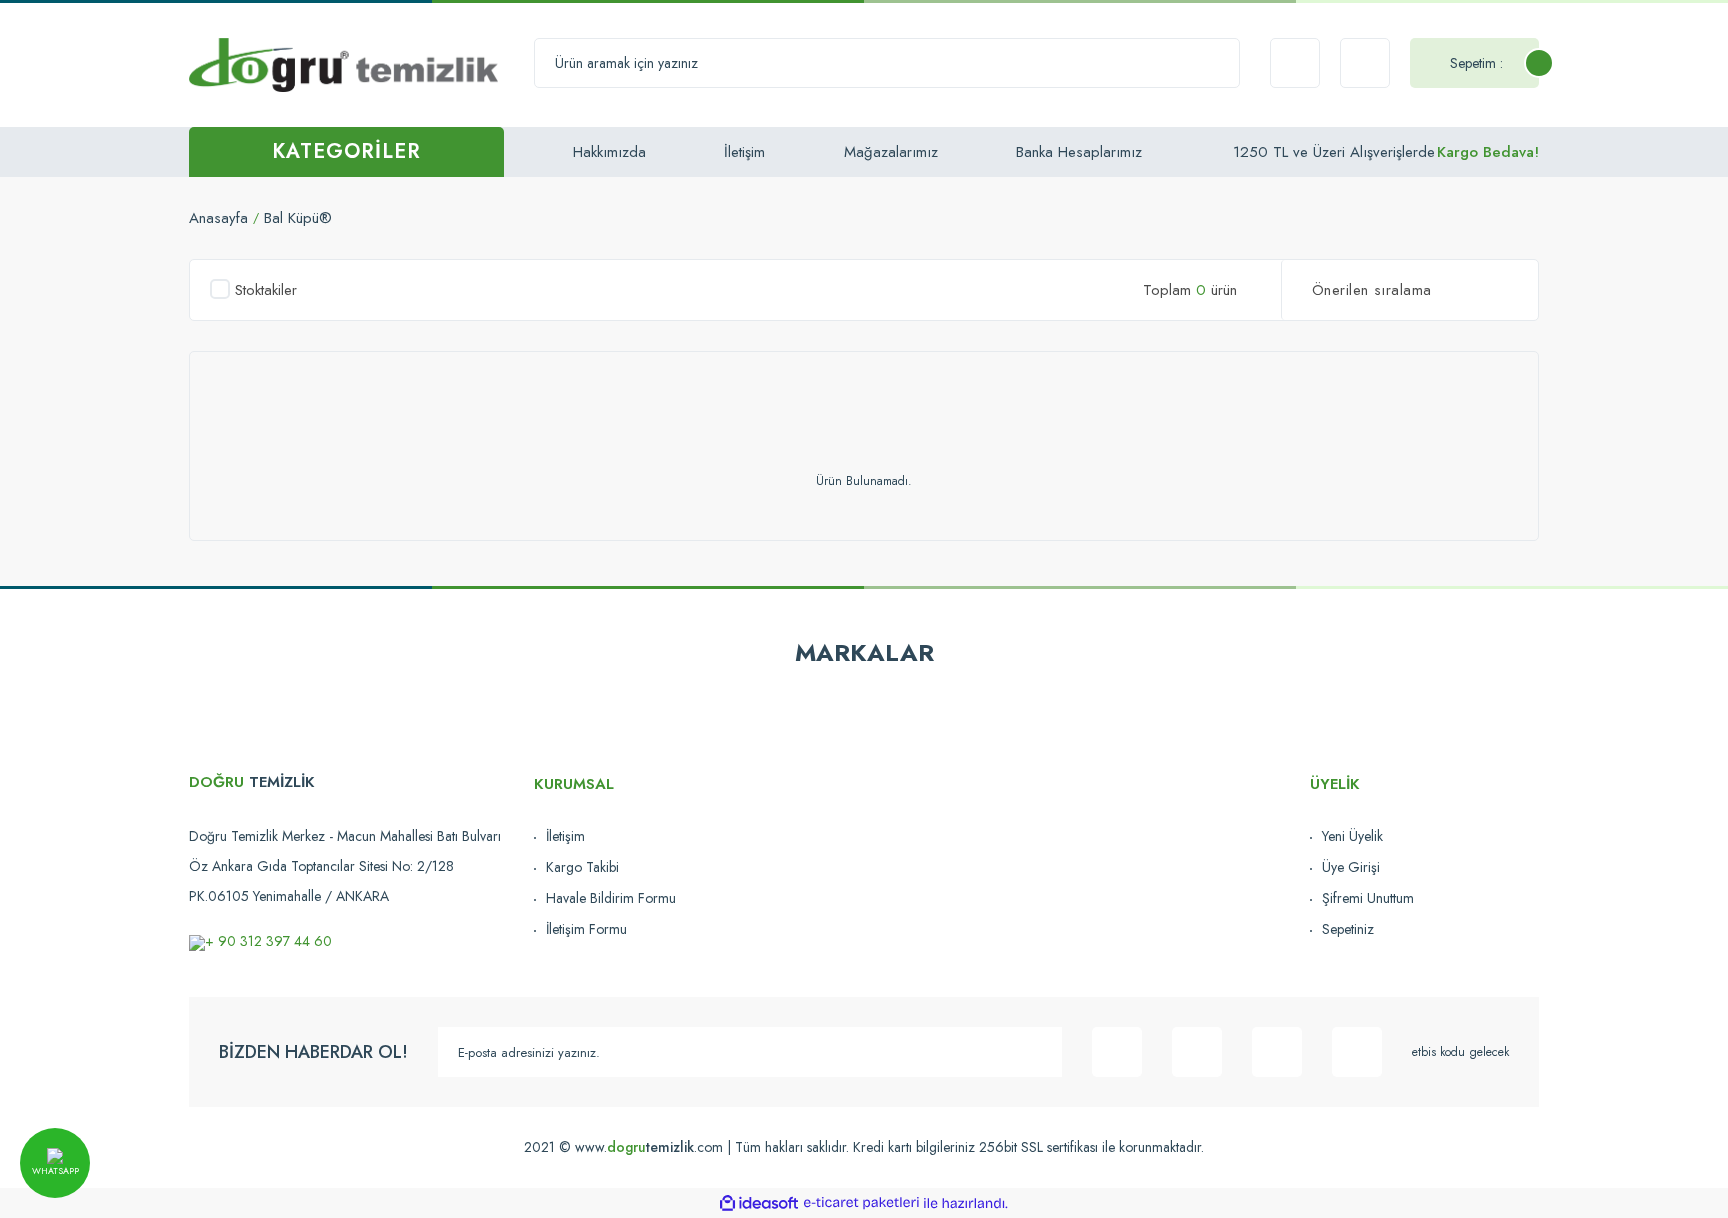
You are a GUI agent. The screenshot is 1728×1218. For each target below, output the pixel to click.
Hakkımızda (609, 152)
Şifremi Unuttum (1368, 898)
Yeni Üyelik (1352, 836)
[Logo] (343, 64)
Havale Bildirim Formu (611, 898)
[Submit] (1037, 1052)
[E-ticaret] (861, 1203)
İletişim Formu (586, 929)
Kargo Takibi (582, 867)
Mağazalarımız (891, 152)
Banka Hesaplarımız (1079, 152)
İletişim (744, 152)
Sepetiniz (1348, 929)
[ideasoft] (759, 1203)
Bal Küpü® (298, 218)
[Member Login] (1365, 63)
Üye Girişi (1351, 867)
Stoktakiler (266, 290)
